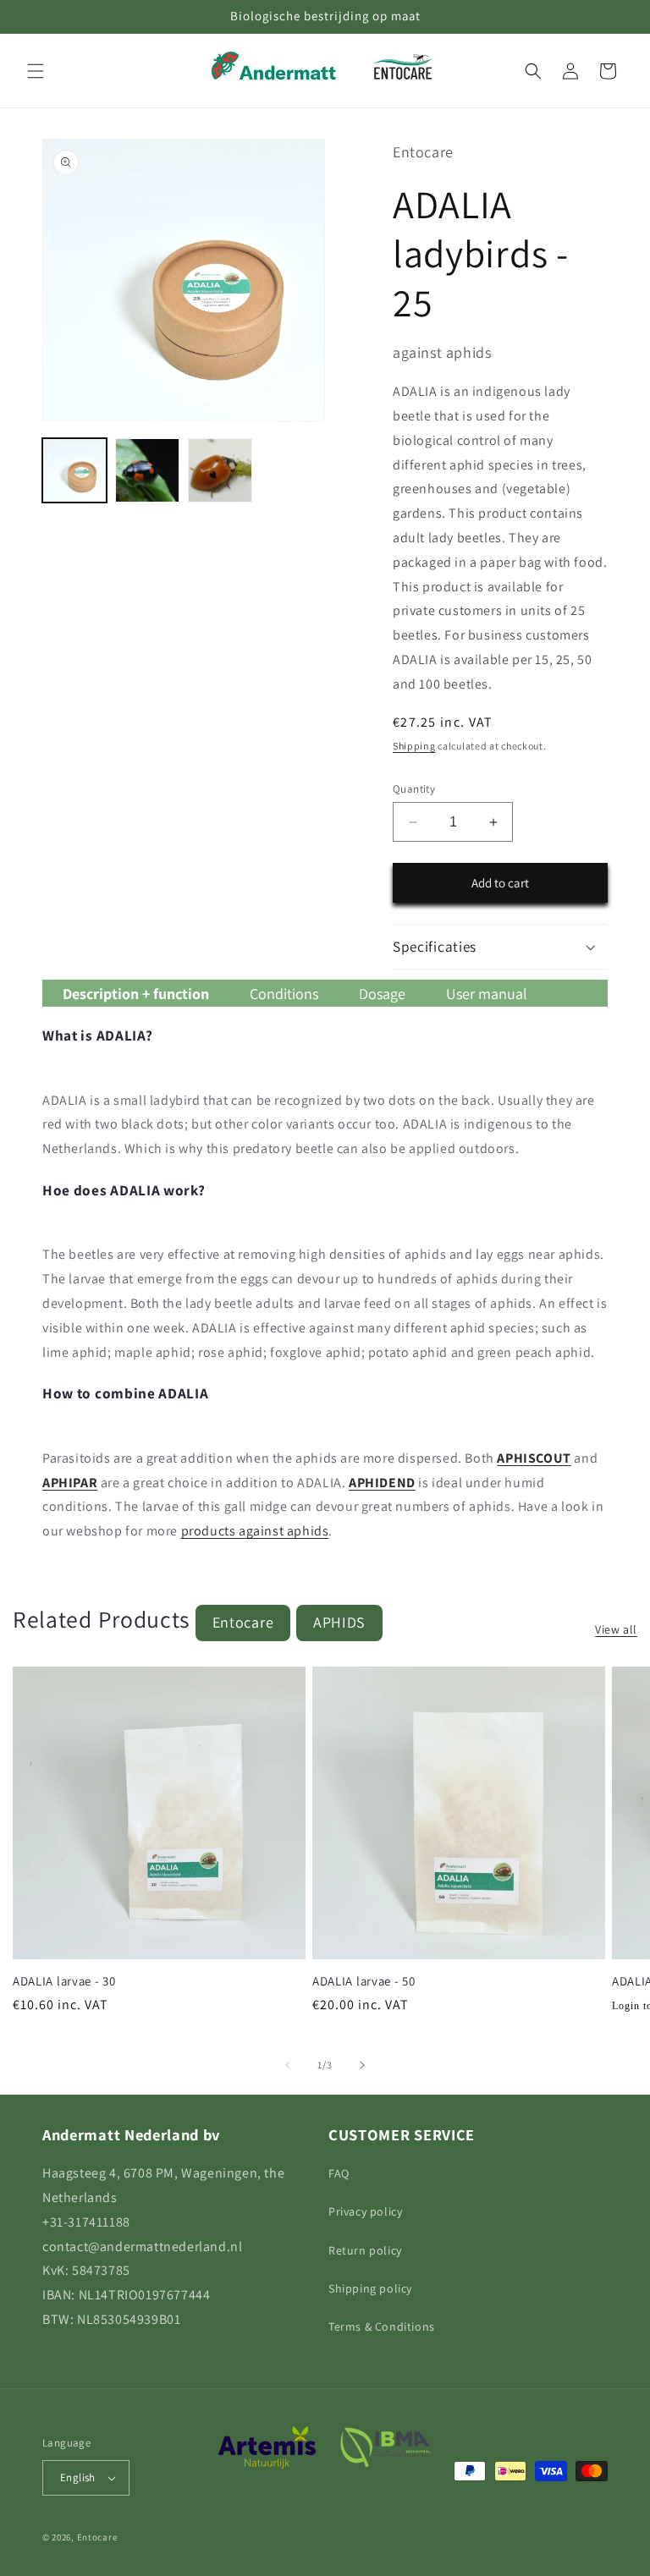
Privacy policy (365, 2211)
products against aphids (255, 1531)
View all (616, 1629)
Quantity (414, 789)
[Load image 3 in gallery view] (220, 470)
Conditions (284, 994)
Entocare (243, 1622)
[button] (36, 71)
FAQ (339, 2173)
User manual (487, 994)
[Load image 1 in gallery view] (74, 470)
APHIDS (339, 1622)
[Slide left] (288, 2065)
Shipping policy (370, 2288)
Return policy (365, 2250)
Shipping (414, 746)
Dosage (382, 994)
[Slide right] (362, 2065)
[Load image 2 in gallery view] (147, 470)
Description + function (136, 994)
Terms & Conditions (382, 2326)
